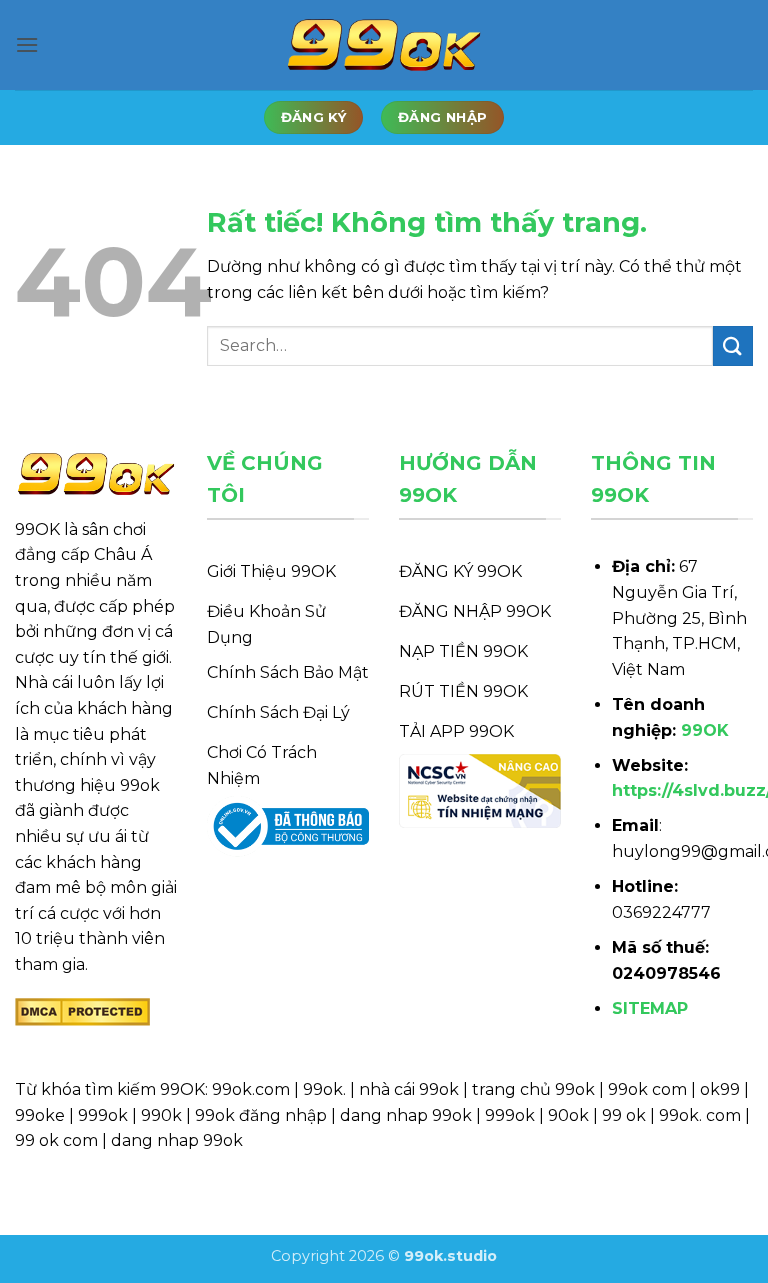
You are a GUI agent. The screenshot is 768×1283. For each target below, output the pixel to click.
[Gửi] (733, 345)
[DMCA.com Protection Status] (82, 1011)
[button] (27, 44)
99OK (705, 730)
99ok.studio (450, 1256)
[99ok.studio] (384, 45)
